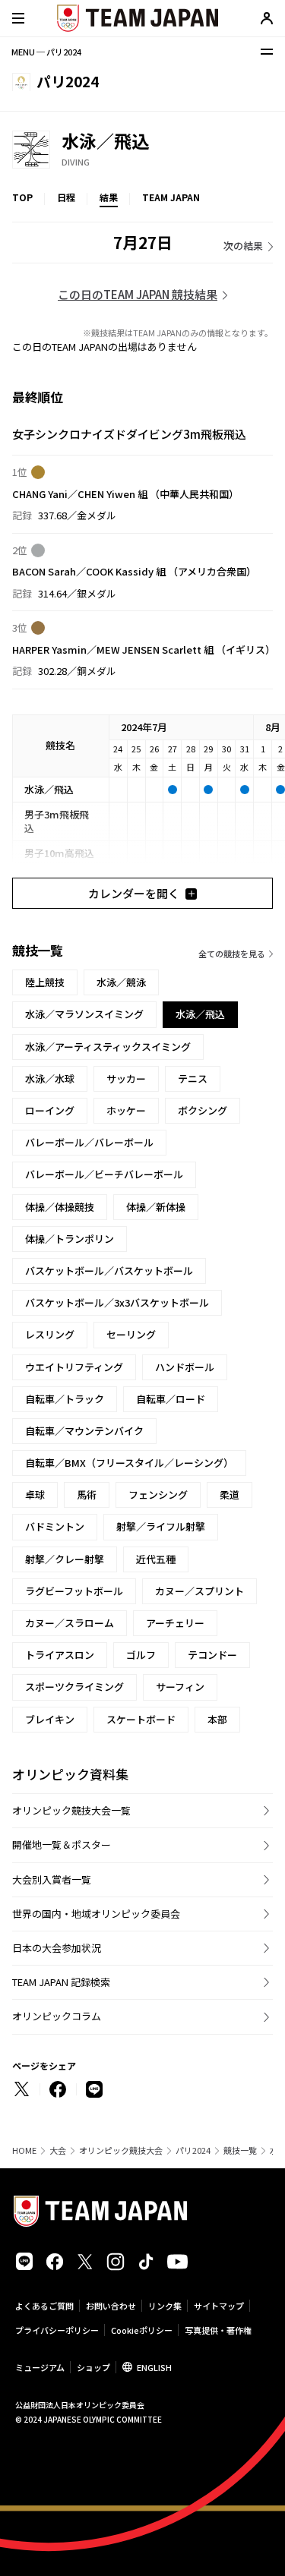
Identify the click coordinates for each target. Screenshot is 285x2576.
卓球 (35, 1495)
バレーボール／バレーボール (89, 1142)
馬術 (87, 1495)
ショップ (93, 2367)
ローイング (50, 1110)
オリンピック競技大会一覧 (71, 1810)
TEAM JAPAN (171, 197)
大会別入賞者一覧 (52, 1879)
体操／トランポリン (70, 1239)
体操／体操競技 (60, 1207)
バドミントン (55, 1526)
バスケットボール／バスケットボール (109, 1271)
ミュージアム (40, 2367)
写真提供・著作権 (218, 2330)
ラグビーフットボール (74, 1591)
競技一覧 (240, 2150)
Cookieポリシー (142, 2330)
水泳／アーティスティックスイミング (108, 1047)
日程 (66, 197)
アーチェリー (175, 1623)
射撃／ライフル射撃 (161, 1526)
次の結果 (243, 246)
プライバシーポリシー (57, 2330)
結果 (109, 197)
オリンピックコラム (57, 2016)
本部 (217, 1719)
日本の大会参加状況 (57, 1948)
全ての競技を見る (232, 954)
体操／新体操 (156, 1207)
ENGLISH (154, 2367)
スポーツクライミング (74, 1687)
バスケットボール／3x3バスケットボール (117, 1302)
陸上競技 (45, 982)
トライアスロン (60, 1655)
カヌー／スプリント (199, 1591)
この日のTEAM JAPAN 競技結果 (138, 294)
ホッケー (126, 1110)
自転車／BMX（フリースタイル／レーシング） (129, 1463)
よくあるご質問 (44, 2306)
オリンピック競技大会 (121, 2150)
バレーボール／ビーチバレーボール (104, 1174)
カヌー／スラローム (70, 1623)
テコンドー (212, 1655)
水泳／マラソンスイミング (84, 1014)
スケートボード (141, 1719)
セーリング (131, 1334)
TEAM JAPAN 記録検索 (61, 1982)
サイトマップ (219, 2306)
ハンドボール (185, 1367)
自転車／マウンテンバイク (84, 1431)
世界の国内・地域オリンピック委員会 (96, 1914)
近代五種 (156, 1559)
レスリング (50, 1334)
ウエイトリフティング (74, 1367)
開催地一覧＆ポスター (62, 1845)
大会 (58, 2150)
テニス (193, 1078)
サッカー (126, 1078)
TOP (22, 197)
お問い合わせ (111, 2306)
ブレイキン (50, 1719)
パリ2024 (193, 2150)
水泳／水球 (50, 1078)
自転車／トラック (65, 1399)
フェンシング (158, 1495)
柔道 (230, 1495)
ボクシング (203, 1110)
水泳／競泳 (121, 982)
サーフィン (180, 1687)
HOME (24, 2150)
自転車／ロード (171, 1399)
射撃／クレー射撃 (65, 1559)
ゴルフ (141, 1655)
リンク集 (165, 2306)
